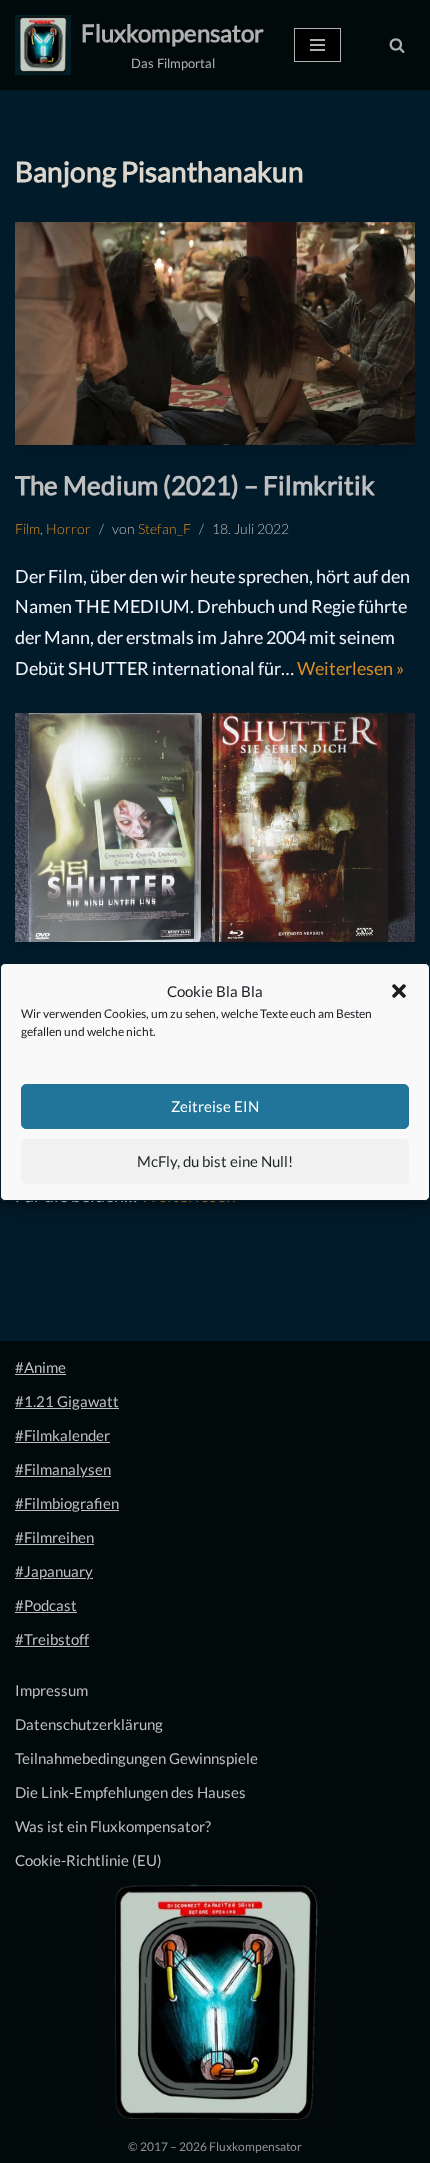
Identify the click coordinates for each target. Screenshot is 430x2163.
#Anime (40, 1367)
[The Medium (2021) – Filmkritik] (215, 333)
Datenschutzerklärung (89, 1724)
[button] (399, 991)
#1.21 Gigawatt (67, 1401)
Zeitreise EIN (215, 1106)
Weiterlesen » (350, 668)
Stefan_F (164, 529)
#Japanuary (54, 1571)
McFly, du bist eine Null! (215, 1161)
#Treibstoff (52, 1639)
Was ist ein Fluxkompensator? (113, 1826)
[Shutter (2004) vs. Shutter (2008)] (215, 827)
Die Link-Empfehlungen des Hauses (130, 1792)
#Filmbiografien (67, 1503)
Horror (68, 529)
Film (27, 529)
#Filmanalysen (63, 1469)
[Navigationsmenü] (317, 45)
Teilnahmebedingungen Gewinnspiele (136, 1758)
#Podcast (46, 1605)
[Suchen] (397, 45)
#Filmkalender (62, 1435)
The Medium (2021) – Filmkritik (195, 485)
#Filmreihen (54, 1537)
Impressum (51, 1690)
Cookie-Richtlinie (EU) (88, 1860)
